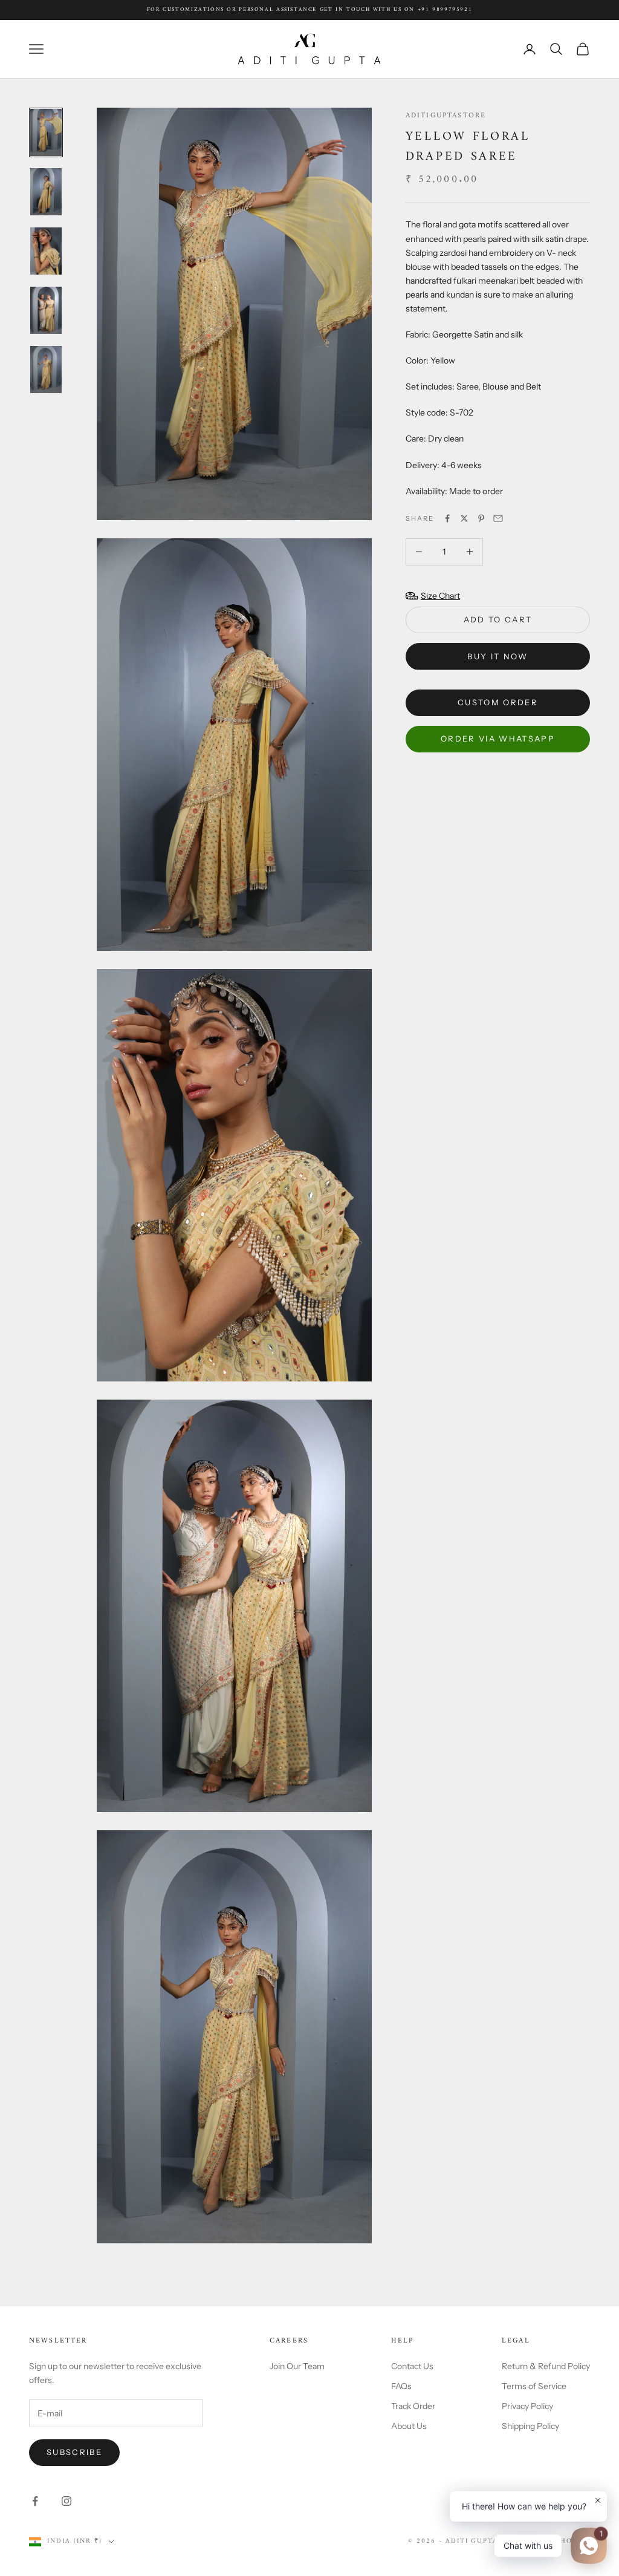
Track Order (413, 2406)
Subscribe (74, 2452)
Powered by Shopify (546, 2541)
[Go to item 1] (46, 132)
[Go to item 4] (46, 310)
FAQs (401, 2386)
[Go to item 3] (46, 251)
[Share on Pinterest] (481, 518)
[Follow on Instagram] (66, 2501)
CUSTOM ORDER (498, 702)
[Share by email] (498, 518)
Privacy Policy (527, 2406)
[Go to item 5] (46, 370)
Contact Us (412, 2366)
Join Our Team (297, 2366)
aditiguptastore (446, 116)
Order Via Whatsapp (498, 739)
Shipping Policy (530, 2426)
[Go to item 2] (46, 192)
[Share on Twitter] (464, 518)
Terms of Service (534, 2386)
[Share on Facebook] (447, 518)
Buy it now (497, 656)
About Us (409, 2426)
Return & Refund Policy (546, 2366)
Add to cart (498, 619)
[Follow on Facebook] (35, 2501)
